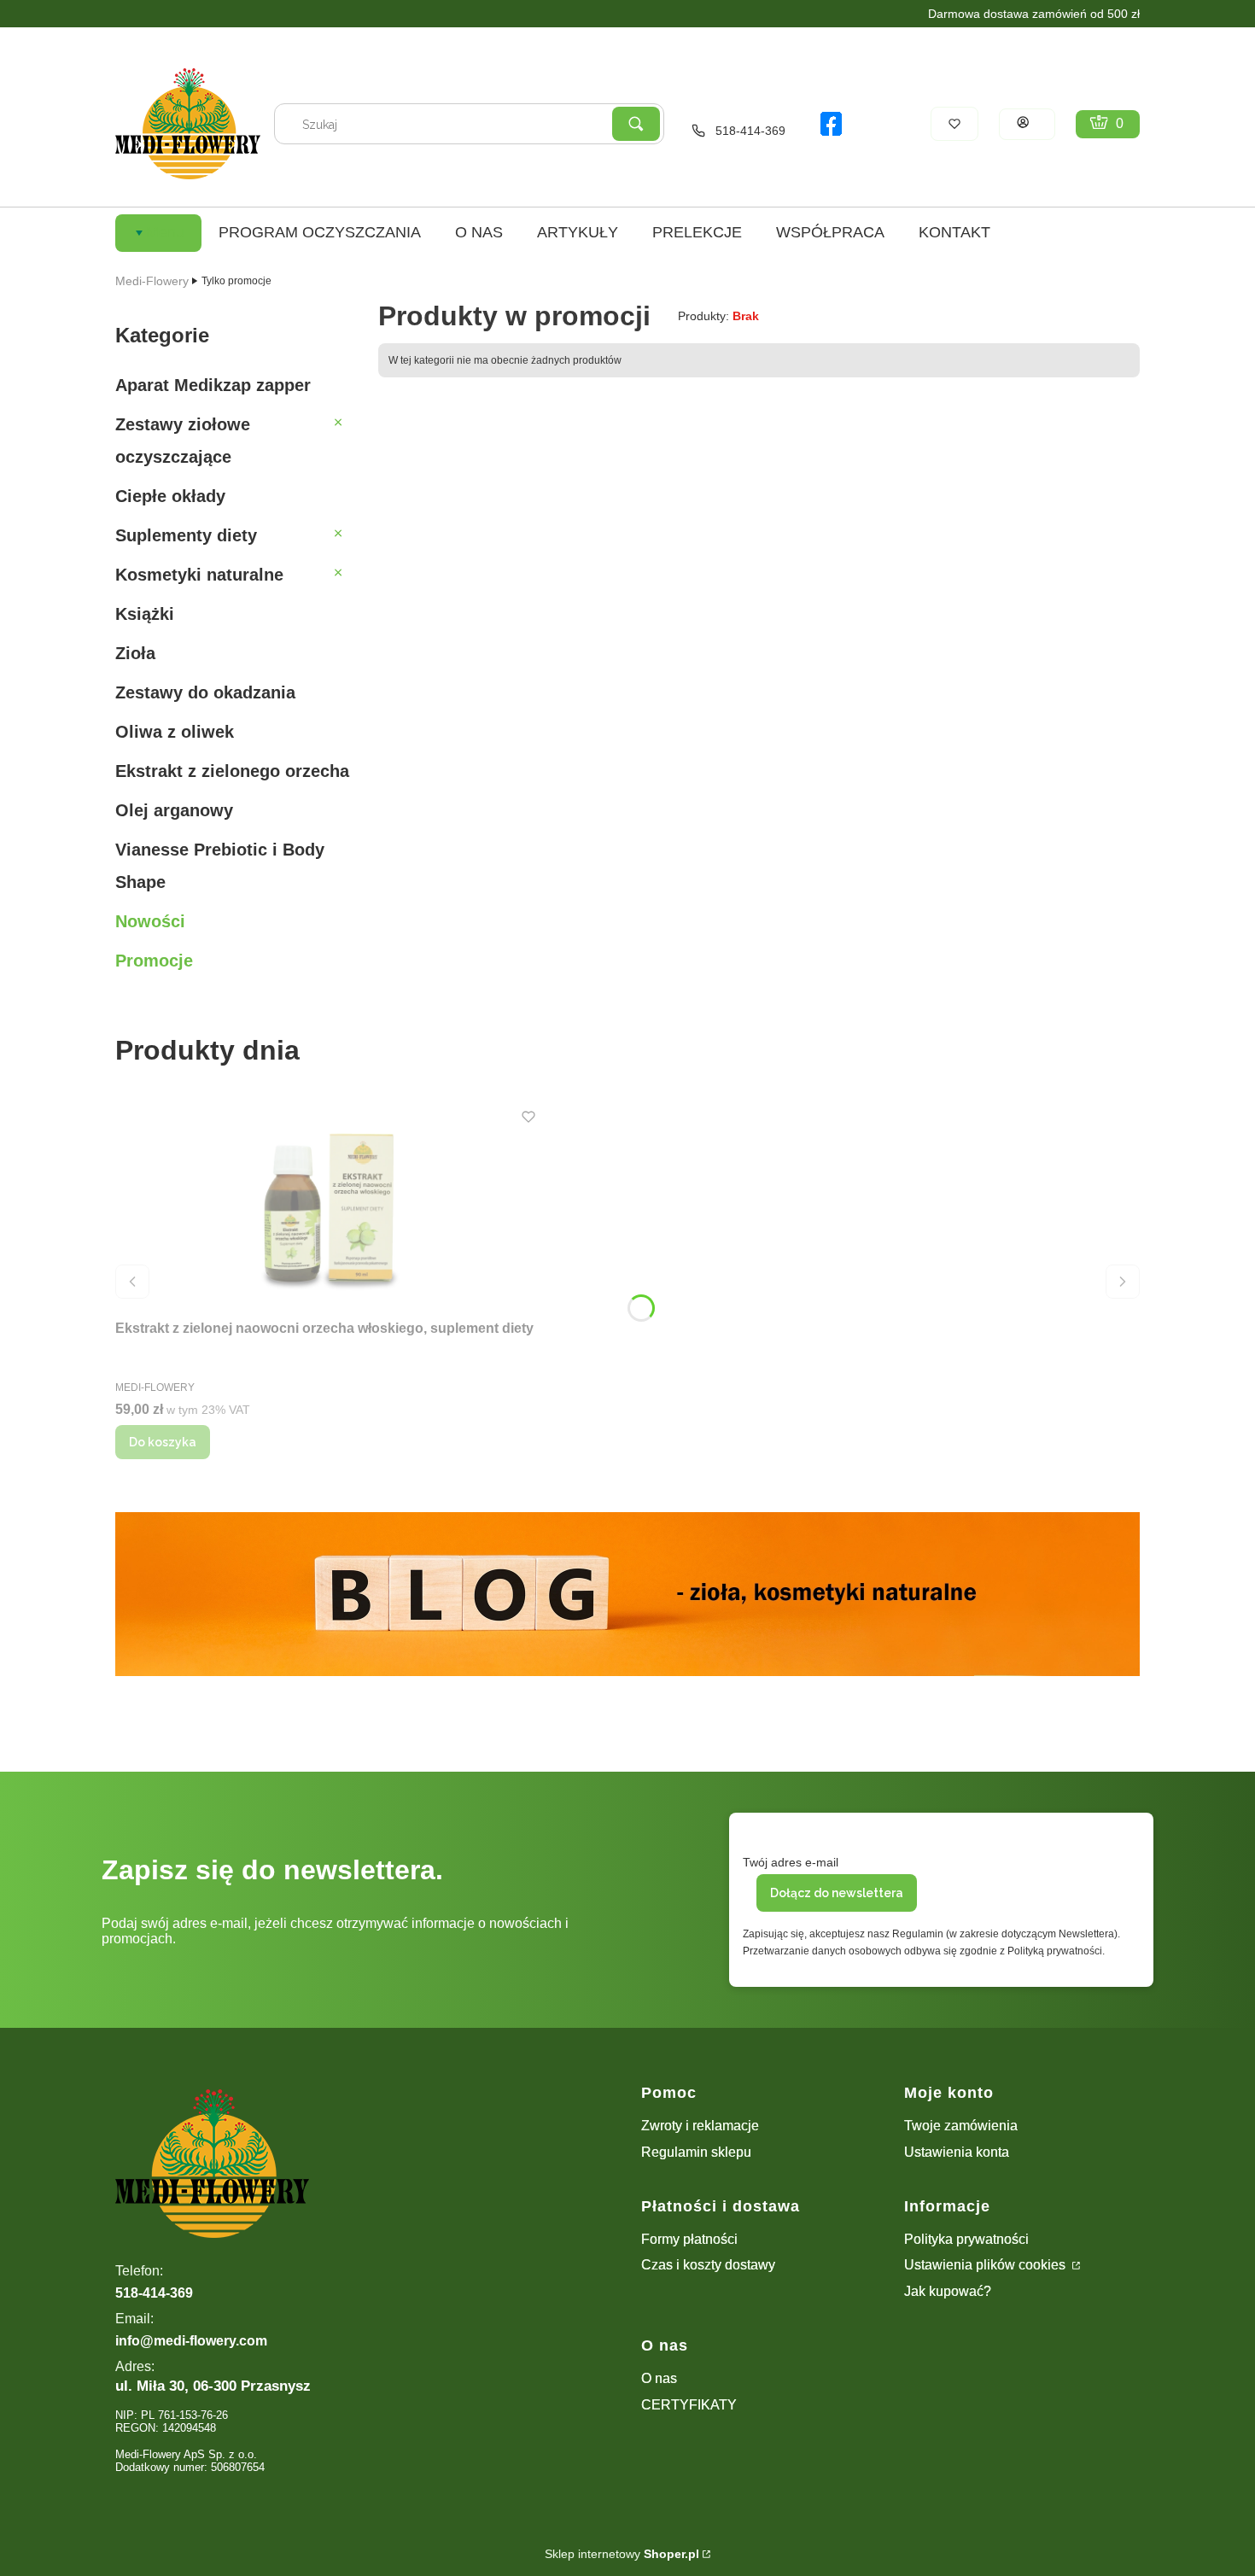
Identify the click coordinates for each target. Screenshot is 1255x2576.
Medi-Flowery (152, 281)
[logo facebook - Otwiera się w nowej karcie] (831, 124)
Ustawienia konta (957, 2152)
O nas (659, 2378)
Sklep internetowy (622, 2554)
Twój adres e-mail (791, 1862)
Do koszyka (163, 1442)
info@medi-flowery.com (191, 2341)
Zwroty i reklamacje (700, 2126)
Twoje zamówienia (961, 2126)
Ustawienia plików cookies (986, 2265)
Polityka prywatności (966, 2239)
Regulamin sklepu (696, 2152)
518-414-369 (750, 131)
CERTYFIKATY (689, 2405)
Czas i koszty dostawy (708, 2265)
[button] (636, 124)
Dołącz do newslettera (837, 1893)
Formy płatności (689, 2239)
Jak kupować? (948, 2291)
